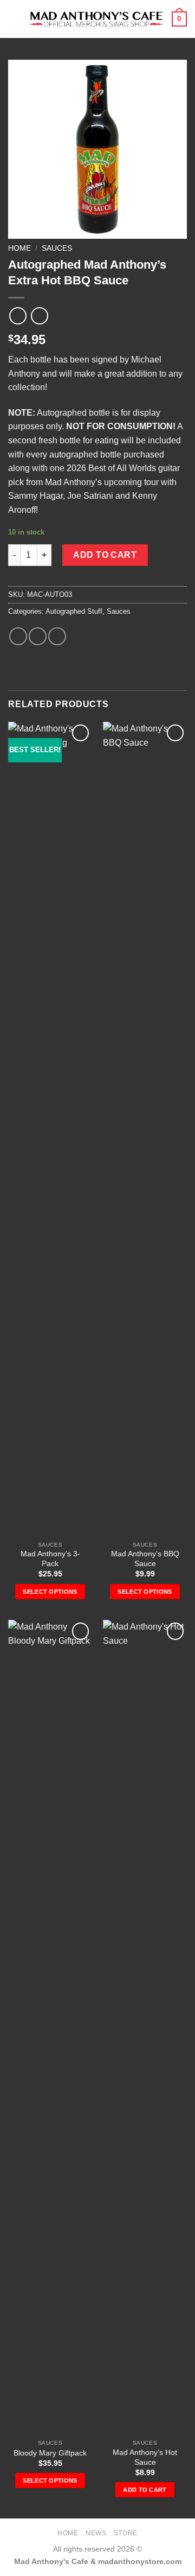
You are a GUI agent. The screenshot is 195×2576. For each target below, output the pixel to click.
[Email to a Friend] (57, 636)
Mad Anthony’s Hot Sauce (145, 2457)
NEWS (96, 2533)
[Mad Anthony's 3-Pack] (50, 1129)
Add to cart (105, 555)
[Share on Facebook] (38, 636)
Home (19, 248)
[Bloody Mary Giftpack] (50, 2027)
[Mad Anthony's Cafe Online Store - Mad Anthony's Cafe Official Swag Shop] (96, 19)
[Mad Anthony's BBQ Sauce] (145, 1129)
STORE (126, 2533)
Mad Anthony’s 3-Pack (50, 1559)
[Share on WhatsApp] (18, 636)
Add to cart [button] (145, 2490)
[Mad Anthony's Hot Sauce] (145, 2027)
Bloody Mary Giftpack (50, 2453)
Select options (50, 1592)
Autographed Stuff (74, 611)
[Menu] (15, 19)
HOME (68, 2533)
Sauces (57, 248)
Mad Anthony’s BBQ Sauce (145, 1559)
